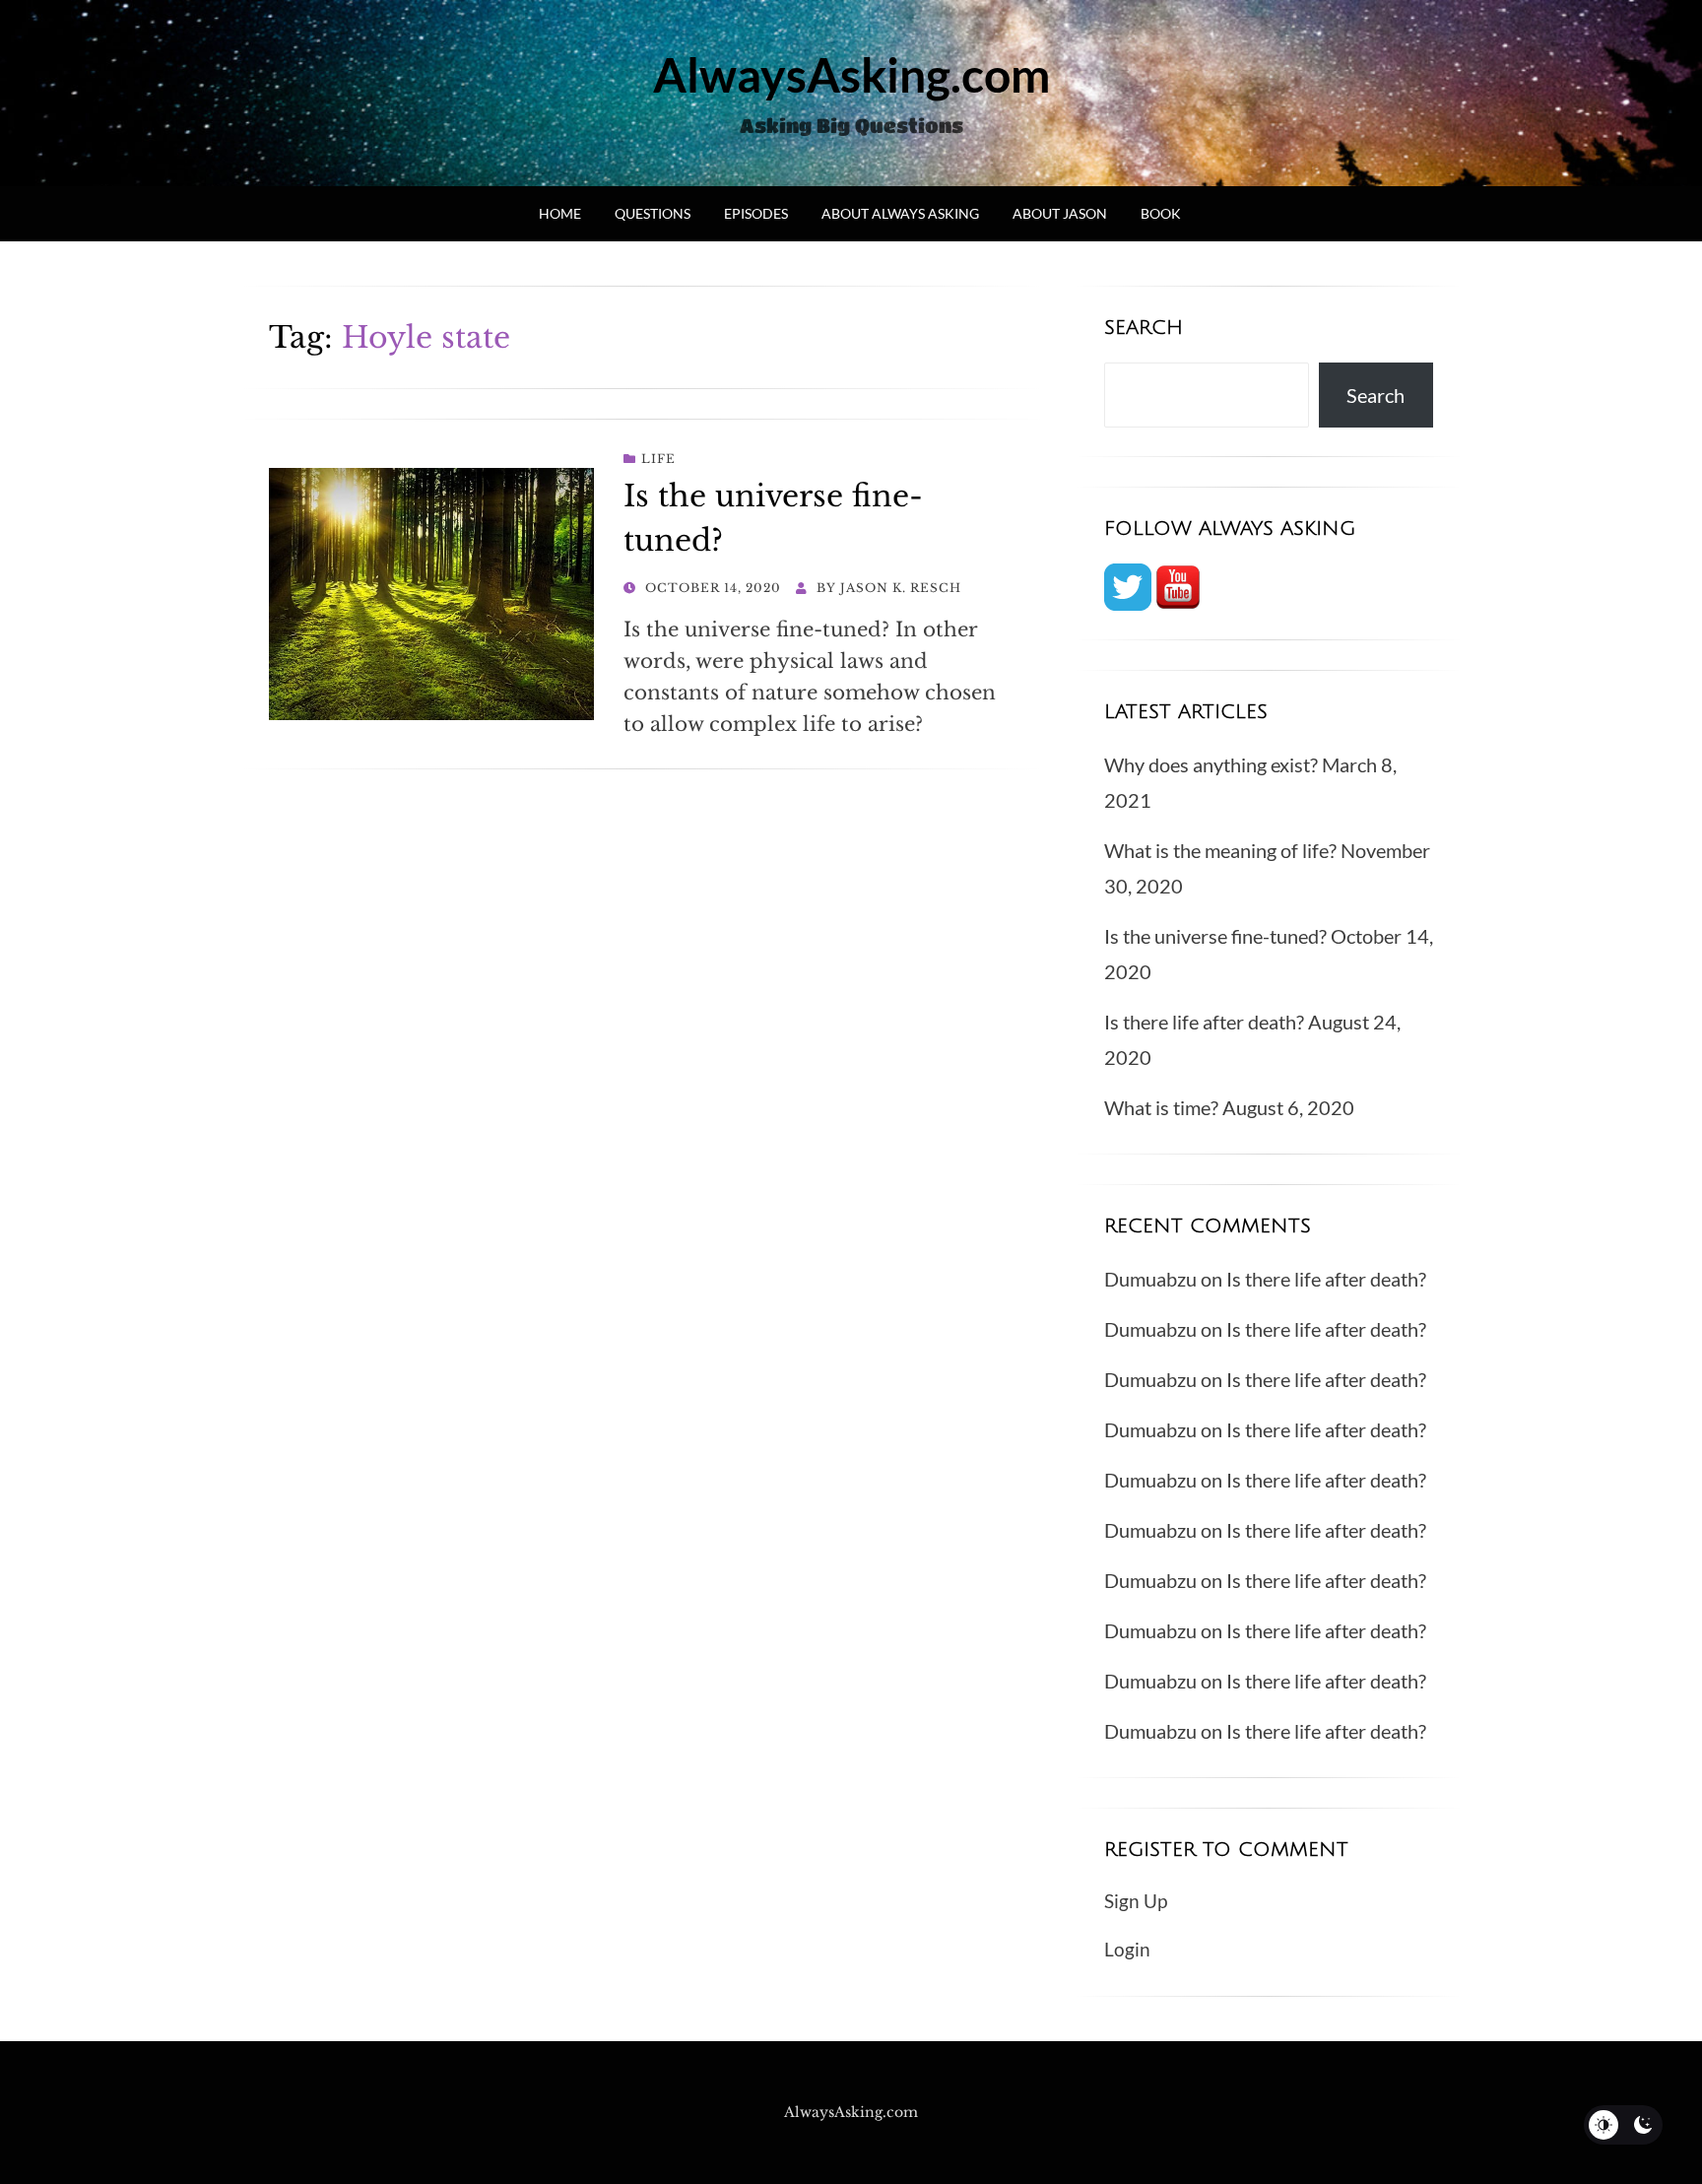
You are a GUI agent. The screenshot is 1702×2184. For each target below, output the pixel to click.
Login (1127, 1949)
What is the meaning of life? (1220, 850)
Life (658, 459)
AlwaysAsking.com (851, 74)
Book (1161, 213)
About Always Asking (900, 213)
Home (560, 213)
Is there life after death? (1204, 1022)
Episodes (756, 213)
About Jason (1060, 213)
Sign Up (1136, 1901)
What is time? (1161, 1107)
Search (1375, 395)
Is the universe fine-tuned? (1215, 936)
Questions (653, 213)
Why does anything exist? (1211, 764)
